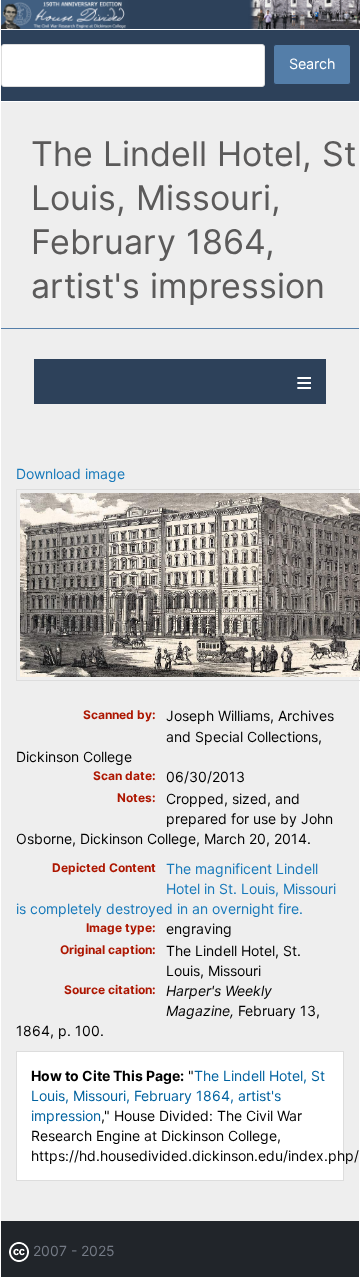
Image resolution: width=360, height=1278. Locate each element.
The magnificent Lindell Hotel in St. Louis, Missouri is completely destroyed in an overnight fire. (176, 888)
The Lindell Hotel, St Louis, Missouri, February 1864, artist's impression (178, 1095)
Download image (70, 473)
